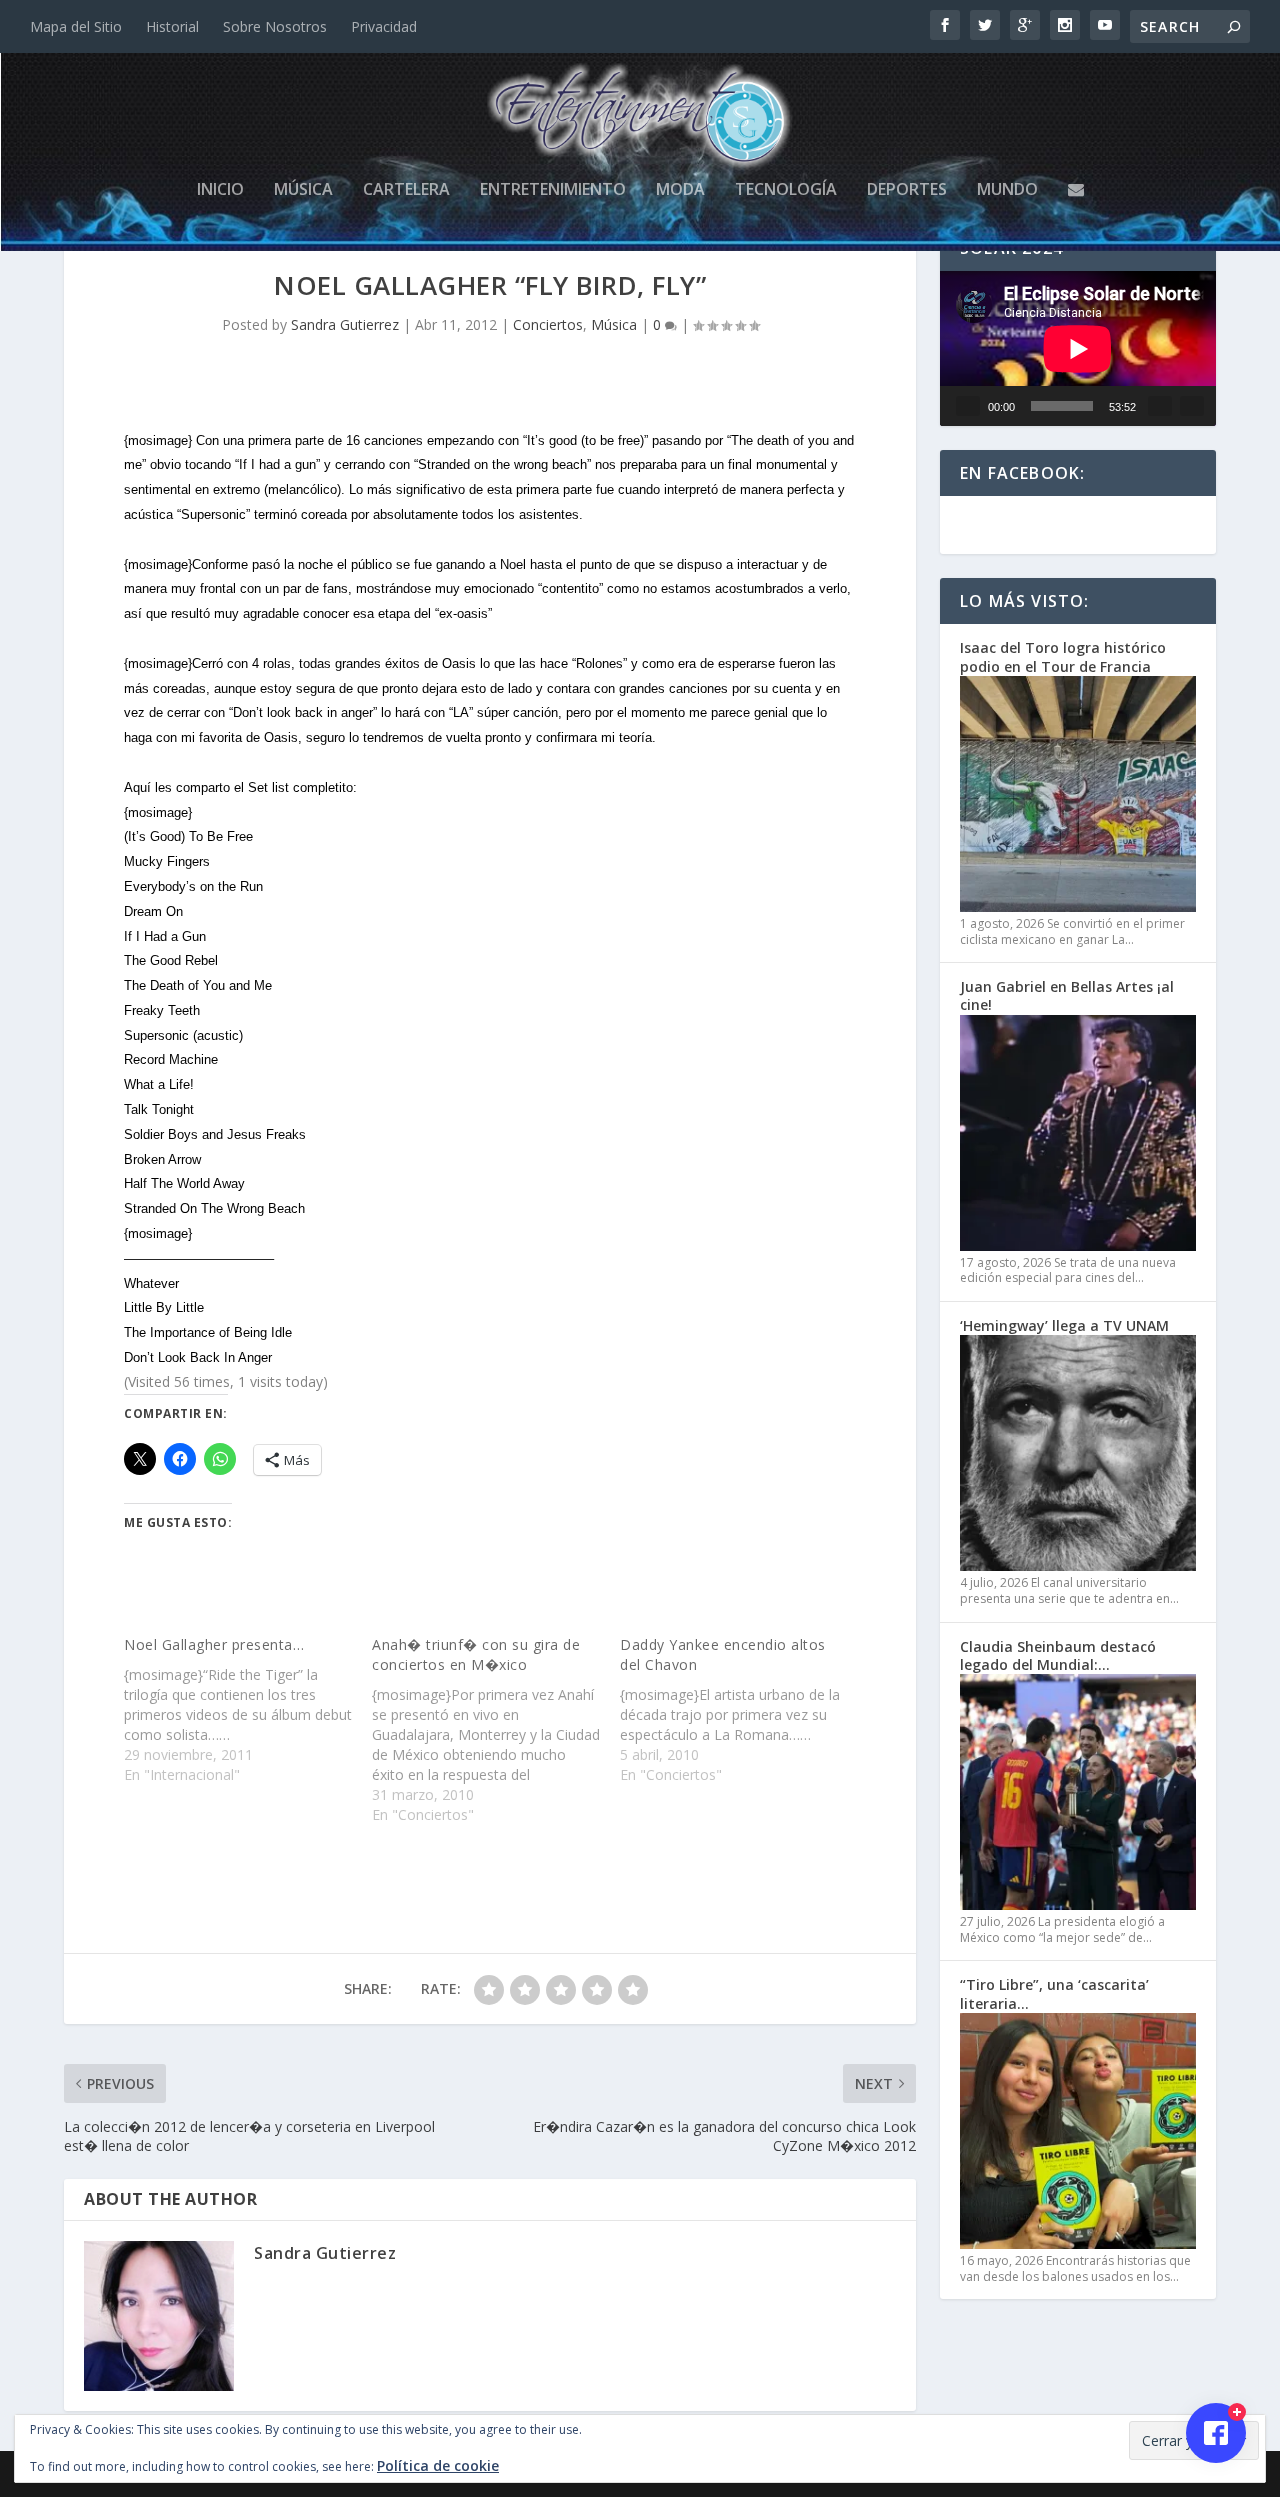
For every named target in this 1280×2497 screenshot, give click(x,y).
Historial (172, 26)
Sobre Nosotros (275, 26)
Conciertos (548, 324)
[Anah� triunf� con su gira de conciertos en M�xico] (496, 1730)
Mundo (1007, 190)
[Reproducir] (968, 406)
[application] (1078, 348)
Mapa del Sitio (76, 26)
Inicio (220, 190)
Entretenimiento (553, 190)
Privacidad (384, 26)
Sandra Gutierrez (345, 324)
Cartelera (406, 190)
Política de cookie (438, 2465)
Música (303, 190)
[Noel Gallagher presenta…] (248, 1710)
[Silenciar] (1160, 406)
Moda (680, 190)
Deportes (907, 190)
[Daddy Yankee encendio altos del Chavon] (744, 1710)
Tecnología (786, 190)
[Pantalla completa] (1192, 406)
